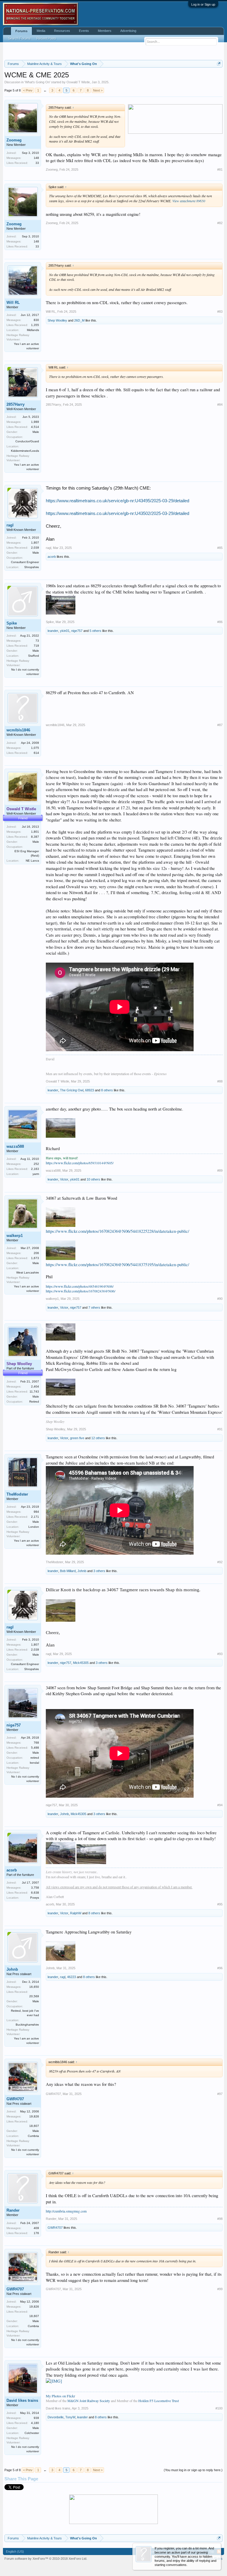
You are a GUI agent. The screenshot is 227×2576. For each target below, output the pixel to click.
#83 (220, 312)
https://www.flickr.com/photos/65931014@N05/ (80, 1163)
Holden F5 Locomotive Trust (159, 2401)
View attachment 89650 (189, 201)
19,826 (34, 2116)
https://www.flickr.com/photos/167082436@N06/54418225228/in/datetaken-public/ (117, 1231)
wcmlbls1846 (18, 730)
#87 (220, 725)
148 (36, 158)
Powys (35, 1898)
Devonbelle (56, 2417)
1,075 (35, 748)
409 (36, 2228)
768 (36, 1743)
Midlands (33, 330)
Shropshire (32, 567)
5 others (95, 631)
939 (36, 2418)
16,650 (34, 1987)
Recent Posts (46, 38)
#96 (220, 1968)
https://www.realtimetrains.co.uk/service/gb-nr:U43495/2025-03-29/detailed (117, 501)
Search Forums (20, 38)
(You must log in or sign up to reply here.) (193, 2470)
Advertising (128, 31)
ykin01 (65, 631)
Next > (98, 90)
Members (105, 31)
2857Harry (16, 404)
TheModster (17, 1494)
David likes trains (22, 2400)
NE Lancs (32, 861)
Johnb (82, 1571)
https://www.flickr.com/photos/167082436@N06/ (81, 1291)
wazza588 (15, 1146)
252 (36, 1164)
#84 (220, 405)
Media (41, 31)
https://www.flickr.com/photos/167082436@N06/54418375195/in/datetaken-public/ (117, 1265)
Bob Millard (68, 1571)
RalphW (76, 1913)
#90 (220, 1299)
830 (36, 320)
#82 (220, 223)
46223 (72, 1977)
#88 (220, 1081)
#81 (220, 169)
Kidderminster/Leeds (25, 451)
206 (36, 1253)
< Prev (28, 90)
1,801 (35, 832)
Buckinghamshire (27, 2025)
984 (36, 1512)
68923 (90, 1090)
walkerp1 (15, 1236)
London (34, 1527)
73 (37, 641)
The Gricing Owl (72, 1090)
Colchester (32, 2433)
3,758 (35, 1888)
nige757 (77, 631)
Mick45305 (81, 1663)
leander (53, 631)
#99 (220, 2289)
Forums (21, 31)
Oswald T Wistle (78, 82)
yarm (36, 1174)
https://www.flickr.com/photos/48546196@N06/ (80, 1286)
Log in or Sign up (203, 4)
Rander (13, 2210)
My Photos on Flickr (60, 2396)
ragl (10, 525)
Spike (12, 623)
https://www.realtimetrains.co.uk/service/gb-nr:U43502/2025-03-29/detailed (117, 513)
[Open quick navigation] (219, 64)
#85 (220, 548)
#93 (220, 1654)
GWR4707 (15, 2099)
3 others (99, 1571)
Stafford (34, 656)
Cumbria (33, 2136)
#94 (220, 1805)
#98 (220, 2219)
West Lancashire (28, 1272)
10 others (93, 1179)
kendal (34, 1763)
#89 (220, 1170)
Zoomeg (14, 140)
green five (77, 1438)
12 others (98, 1438)
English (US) (15, 2551)
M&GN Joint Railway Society (89, 2401)
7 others (94, 1307)
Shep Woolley (57, 320)
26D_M (79, 320)
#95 (220, 1904)
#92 (220, 1562)
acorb (52, 557)
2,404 (35, 1386)
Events (84, 31)
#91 (220, 1429)
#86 (220, 622)
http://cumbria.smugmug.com (66, 2211)
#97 (220, 2094)
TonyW (70, 2417)
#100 (219, 2408)
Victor (64, 1179)
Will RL (13, 303)
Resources (62, 31)
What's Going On (37, 82)
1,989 (35, 422)
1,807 (35, 543)
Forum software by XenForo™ (46, 2559)
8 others (107, 1090)
